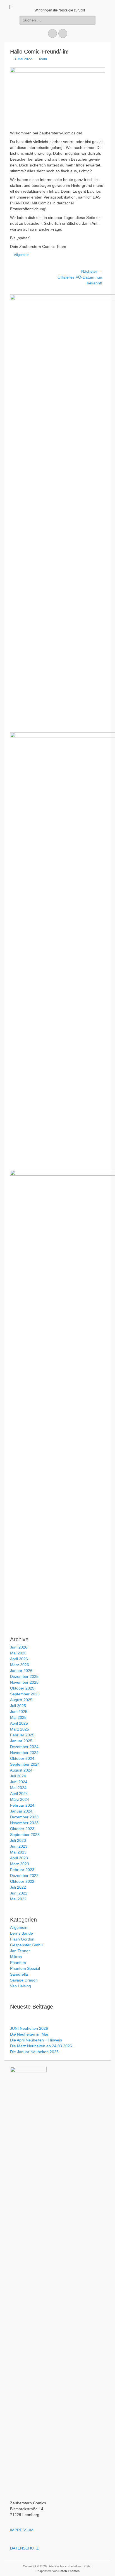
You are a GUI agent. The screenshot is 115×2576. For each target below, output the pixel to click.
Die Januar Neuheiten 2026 (34, 2052)
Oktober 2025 (22, 1688)
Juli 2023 (18, 1840)
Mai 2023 (18, 1852)
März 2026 (20, 1665)
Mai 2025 (18, 1717)
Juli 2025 (18, 1706)
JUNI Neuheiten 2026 (29, 2028)
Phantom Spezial (25, 1968)
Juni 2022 (19, 1893)
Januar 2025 (21, 1741)
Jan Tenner (20, 1951)
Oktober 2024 (22, 1758)
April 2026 (19, 1659)
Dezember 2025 (24, 1676)
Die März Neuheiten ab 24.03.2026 (41, 2046)
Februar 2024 (22, 1805)
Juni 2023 (19, 1846)
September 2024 (25, 1764)
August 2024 (21, 1770)
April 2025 (19, 1723)
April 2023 (19, 1858)
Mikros (16, 1957)
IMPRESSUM (22, 2530)
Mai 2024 (18, 1788)
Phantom (18, 1963)
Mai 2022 (18, 1899)
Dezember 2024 (24, 1747)
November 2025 (24, 1682)
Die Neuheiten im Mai (29, 2034)
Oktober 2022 (22, 1881)
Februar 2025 (22, 1735)
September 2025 (25, 1694)
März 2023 (20, 1864)
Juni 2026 (19, 1647)
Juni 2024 (19, 1782)
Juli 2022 (18, 1887)
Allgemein (22, 255)
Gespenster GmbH (27, 1945)
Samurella (19, 1974)
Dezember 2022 (24, 1876)
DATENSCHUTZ (24, 2548)
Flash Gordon (22, 1939)
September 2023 (25, 1835)
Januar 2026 (21, 1671)
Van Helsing (21, 1986)
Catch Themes (69, 2571)
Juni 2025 (19, 1712)
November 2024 (24, 1753)
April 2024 (19, 1794)
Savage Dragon (24, 1980)
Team (43, 59)
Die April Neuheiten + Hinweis (36, 2040)
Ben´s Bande (21, 1933)
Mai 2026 (18, 1653)
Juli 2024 (18, 1776)
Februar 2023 (22, 1870)
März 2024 (20, 1799)
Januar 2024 (21, 1811)
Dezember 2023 (24, 1817)
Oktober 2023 (22, 1829)
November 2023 (24, 1823)
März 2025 (20, 1729)
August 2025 (21, 1700)
